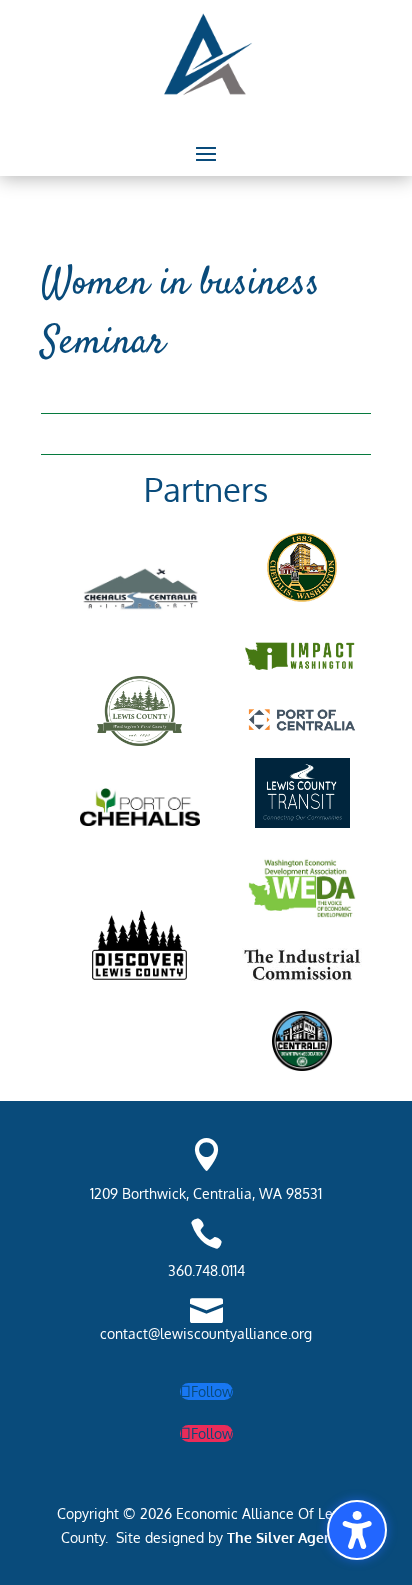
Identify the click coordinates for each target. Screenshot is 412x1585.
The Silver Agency (285, 1537)
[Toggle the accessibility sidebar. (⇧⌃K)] (357, 1530)
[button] (206, 153)
